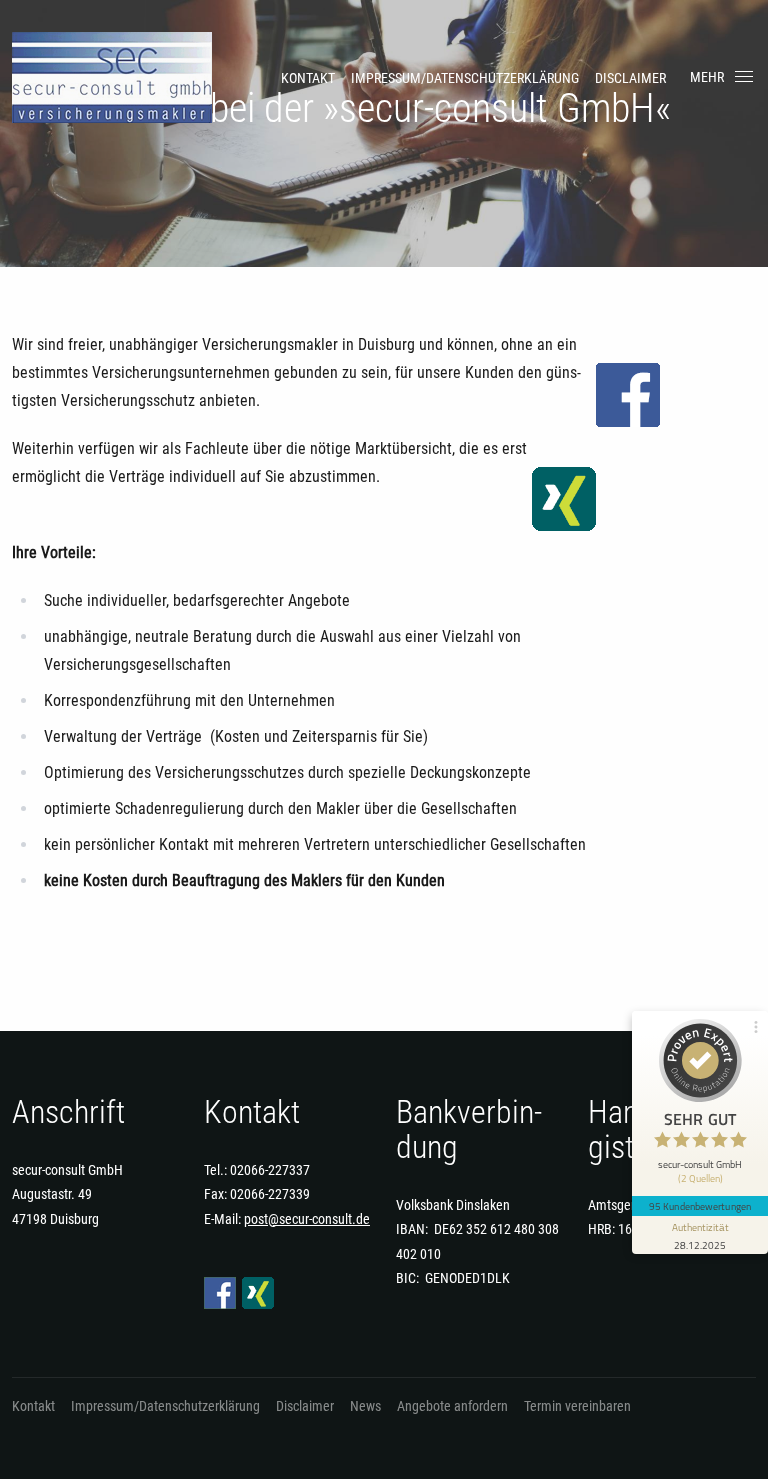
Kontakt (308, 78)
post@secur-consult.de (307, 1219)
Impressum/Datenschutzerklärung (465, 78)
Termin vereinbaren (577, 1406)
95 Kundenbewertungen (700, 1206)
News (365, 1406)
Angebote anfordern (452, 1406)
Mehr (707, 77)
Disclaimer (630, 78)
